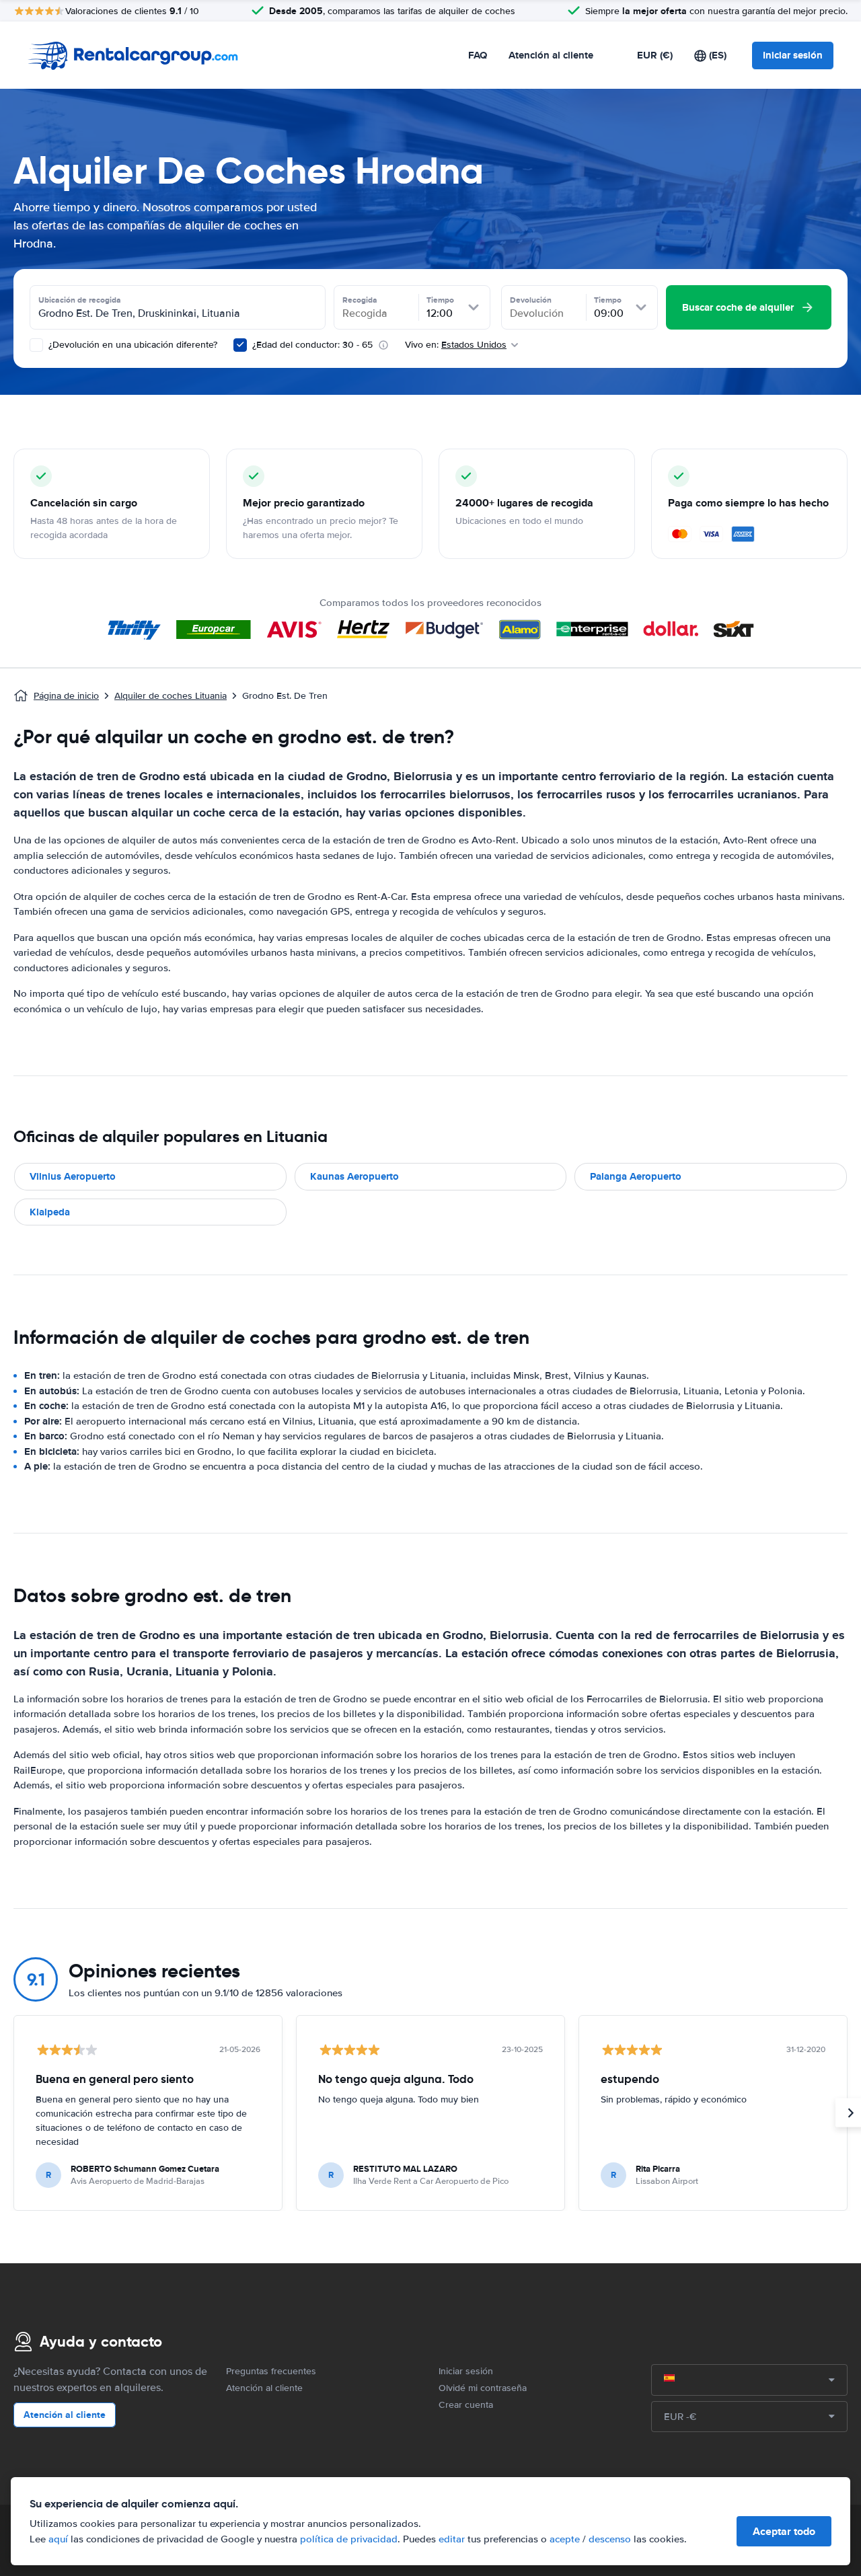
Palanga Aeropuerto (636, 1176)
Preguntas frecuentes (271, 2371)
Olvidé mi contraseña (483, 2388)
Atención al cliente (551, 55)
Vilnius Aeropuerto (73, 1176)
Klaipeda (50, 1212)
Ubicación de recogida (80, 300)
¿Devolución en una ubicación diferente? (132, 345)
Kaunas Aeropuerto (354, 1176)
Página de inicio (66, 696)
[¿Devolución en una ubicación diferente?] (36, 345)
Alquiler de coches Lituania (171, 696)
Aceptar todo (784, 2531)
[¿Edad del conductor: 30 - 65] (240, 345)
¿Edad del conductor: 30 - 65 (312, 345)
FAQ (478, 55)
